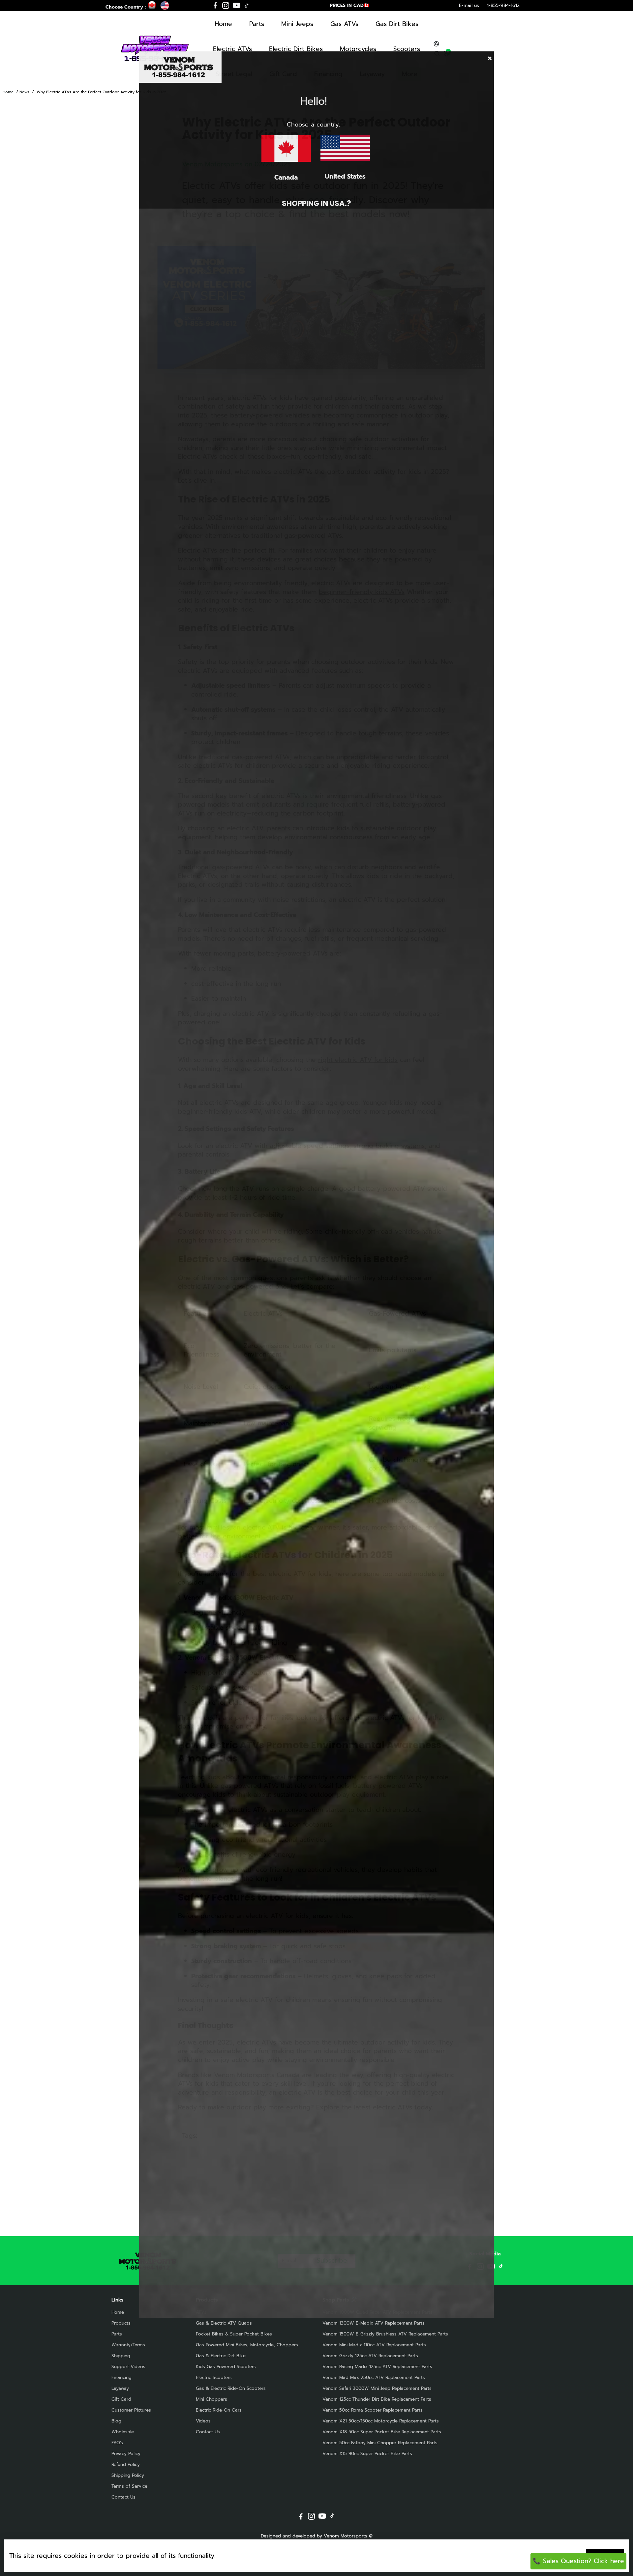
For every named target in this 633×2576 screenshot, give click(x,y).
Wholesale (123, 2432)
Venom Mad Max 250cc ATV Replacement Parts (374, 2377)
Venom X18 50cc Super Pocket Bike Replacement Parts (382, 2432)
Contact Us (123, 2497)
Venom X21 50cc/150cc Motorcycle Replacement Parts (381, 2421)
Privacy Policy (126, 2454)
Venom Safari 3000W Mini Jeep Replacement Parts (377, 2388)
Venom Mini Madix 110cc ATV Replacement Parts (374, 2345)
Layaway (120, 2388)
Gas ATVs (344, 24)
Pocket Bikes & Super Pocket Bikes (234, 2334)
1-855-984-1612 (503, 5)
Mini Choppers (211, 2399)
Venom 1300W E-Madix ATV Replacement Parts (374, 2323)
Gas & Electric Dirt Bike (221, 2356)
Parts (257, 24)
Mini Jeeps (297, 24)
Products (121, 2323)
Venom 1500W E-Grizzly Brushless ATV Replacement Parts (385, 2334)
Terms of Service (129, 2486)
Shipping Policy (128, 2475)
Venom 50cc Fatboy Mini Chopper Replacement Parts (380, 2443)
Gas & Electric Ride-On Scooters (231, 2388)
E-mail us (469, 5)
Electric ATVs (232, 49)
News (24, 92)
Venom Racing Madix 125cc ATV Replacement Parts (377, 2367)
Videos (203, 2421)
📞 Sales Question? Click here (578, 2561)
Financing (121, 2377)
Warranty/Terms (128, 2345)
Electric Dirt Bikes (296, 49)
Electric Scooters (214, 2377)
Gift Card (121, 2399)
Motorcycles (358, 49)
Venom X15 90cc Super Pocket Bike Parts (367, 2454)
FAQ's (117, 2443)
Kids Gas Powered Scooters (226, 2367)
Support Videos (128, 2367)
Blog (116, 2421)
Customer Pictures (131, 2410)
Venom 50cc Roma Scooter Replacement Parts (373, 2410)
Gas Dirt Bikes (397, 24)
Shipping (121, 2356)
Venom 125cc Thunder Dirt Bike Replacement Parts (377, 2399)
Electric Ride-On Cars (219, 2410)
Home (223, 24)
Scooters (407, 49)
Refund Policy (126, 2464)
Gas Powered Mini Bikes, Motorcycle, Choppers (247, 2345)
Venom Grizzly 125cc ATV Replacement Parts (370, 2356)
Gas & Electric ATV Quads (224, 2323)
